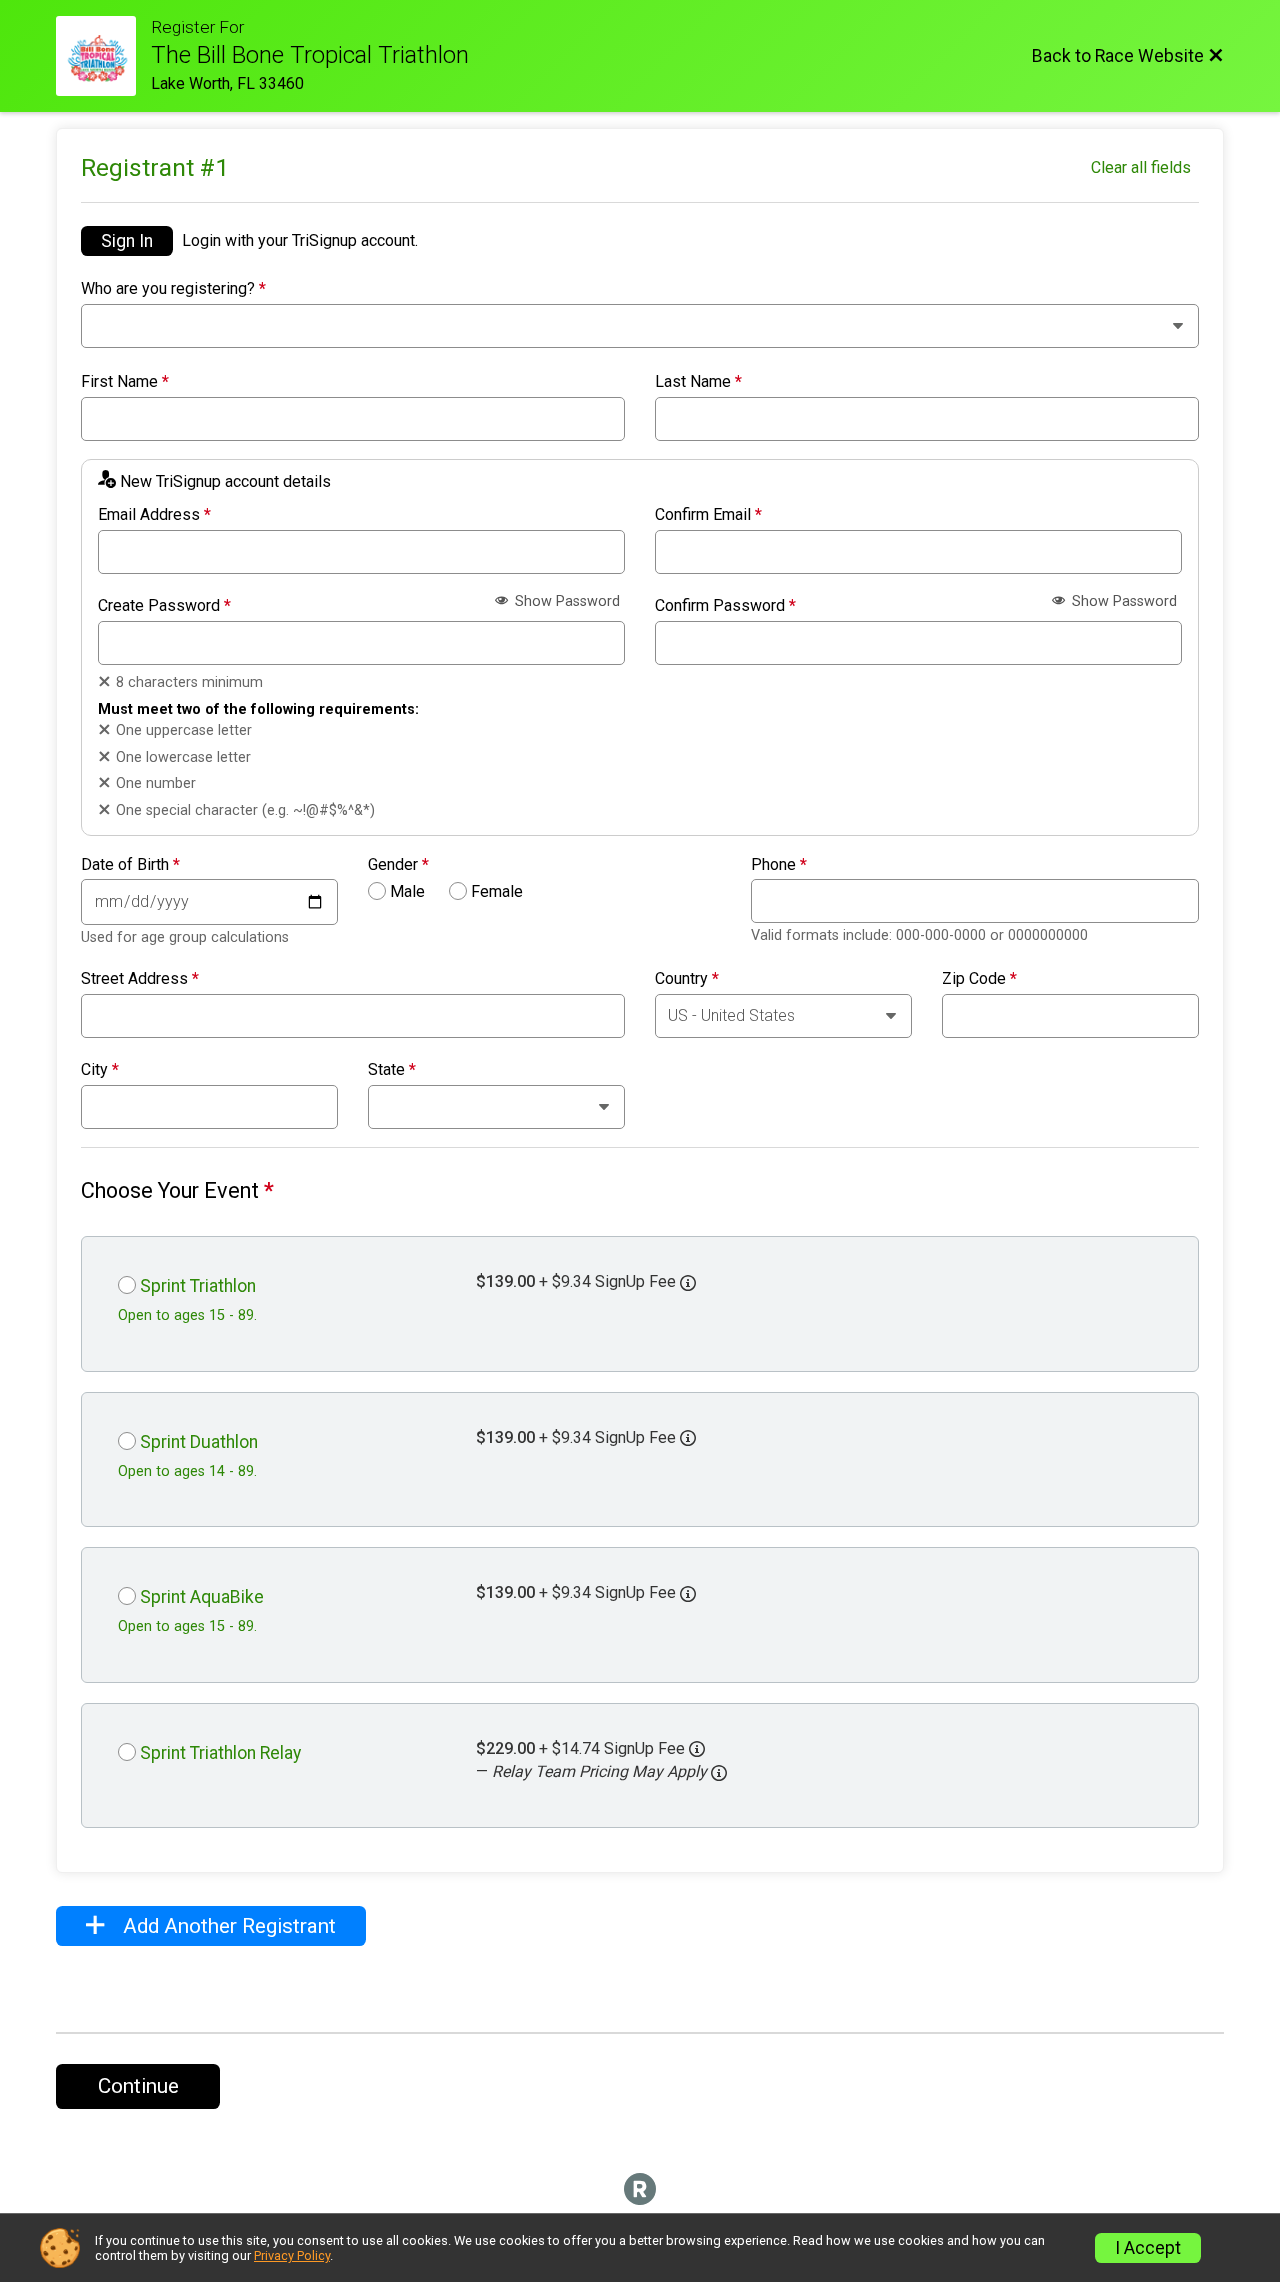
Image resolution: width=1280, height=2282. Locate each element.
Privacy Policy (292, 2255)
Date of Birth (130, 865)
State (392, 1070)
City (100, 1070)
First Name (125, 382)
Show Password (565, 601)
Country (687, 979)
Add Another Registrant (227, 1926)
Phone (779, 865)
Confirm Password (725, 606)
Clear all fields (1141, 167)
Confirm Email (708, 515)
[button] (719, 1773)
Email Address (154, 515)
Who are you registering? (173, 289)
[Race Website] (103, 56)
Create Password (164, 606)
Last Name (698, 382)
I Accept (1148, 2248)
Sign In (127, 241)
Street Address (140, 979)
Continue (138, 2086)
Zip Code (979, 979)
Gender (398, 865)
